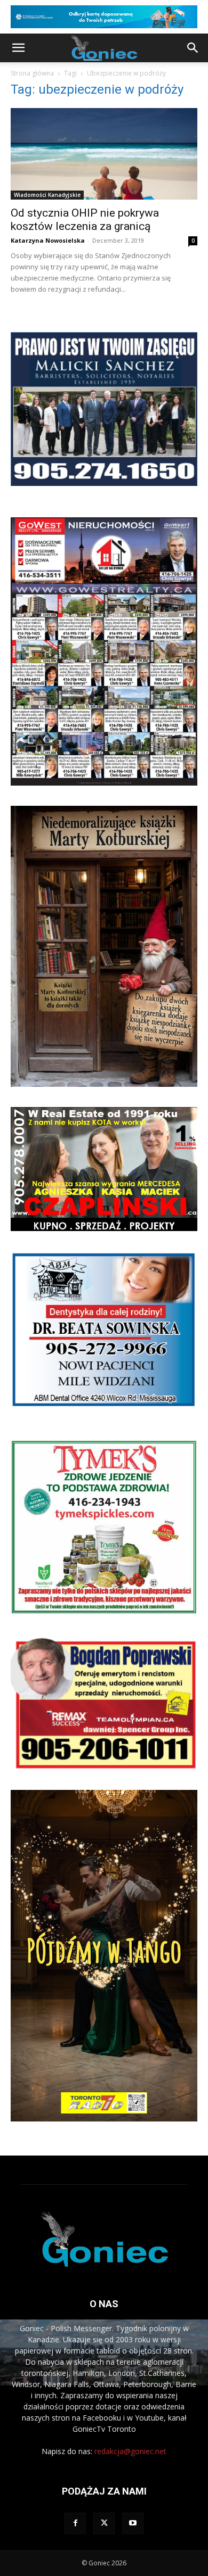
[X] (104, 2523)
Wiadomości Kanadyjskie (47, 195)
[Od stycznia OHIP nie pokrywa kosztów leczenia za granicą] (104, 154)
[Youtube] (133, 2523)
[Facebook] (75, 2523)
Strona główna (32, 73)
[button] (18, 48)
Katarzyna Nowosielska (48, 240)
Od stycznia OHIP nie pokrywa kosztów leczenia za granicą (85, 220)
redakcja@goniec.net (130, 2451)
